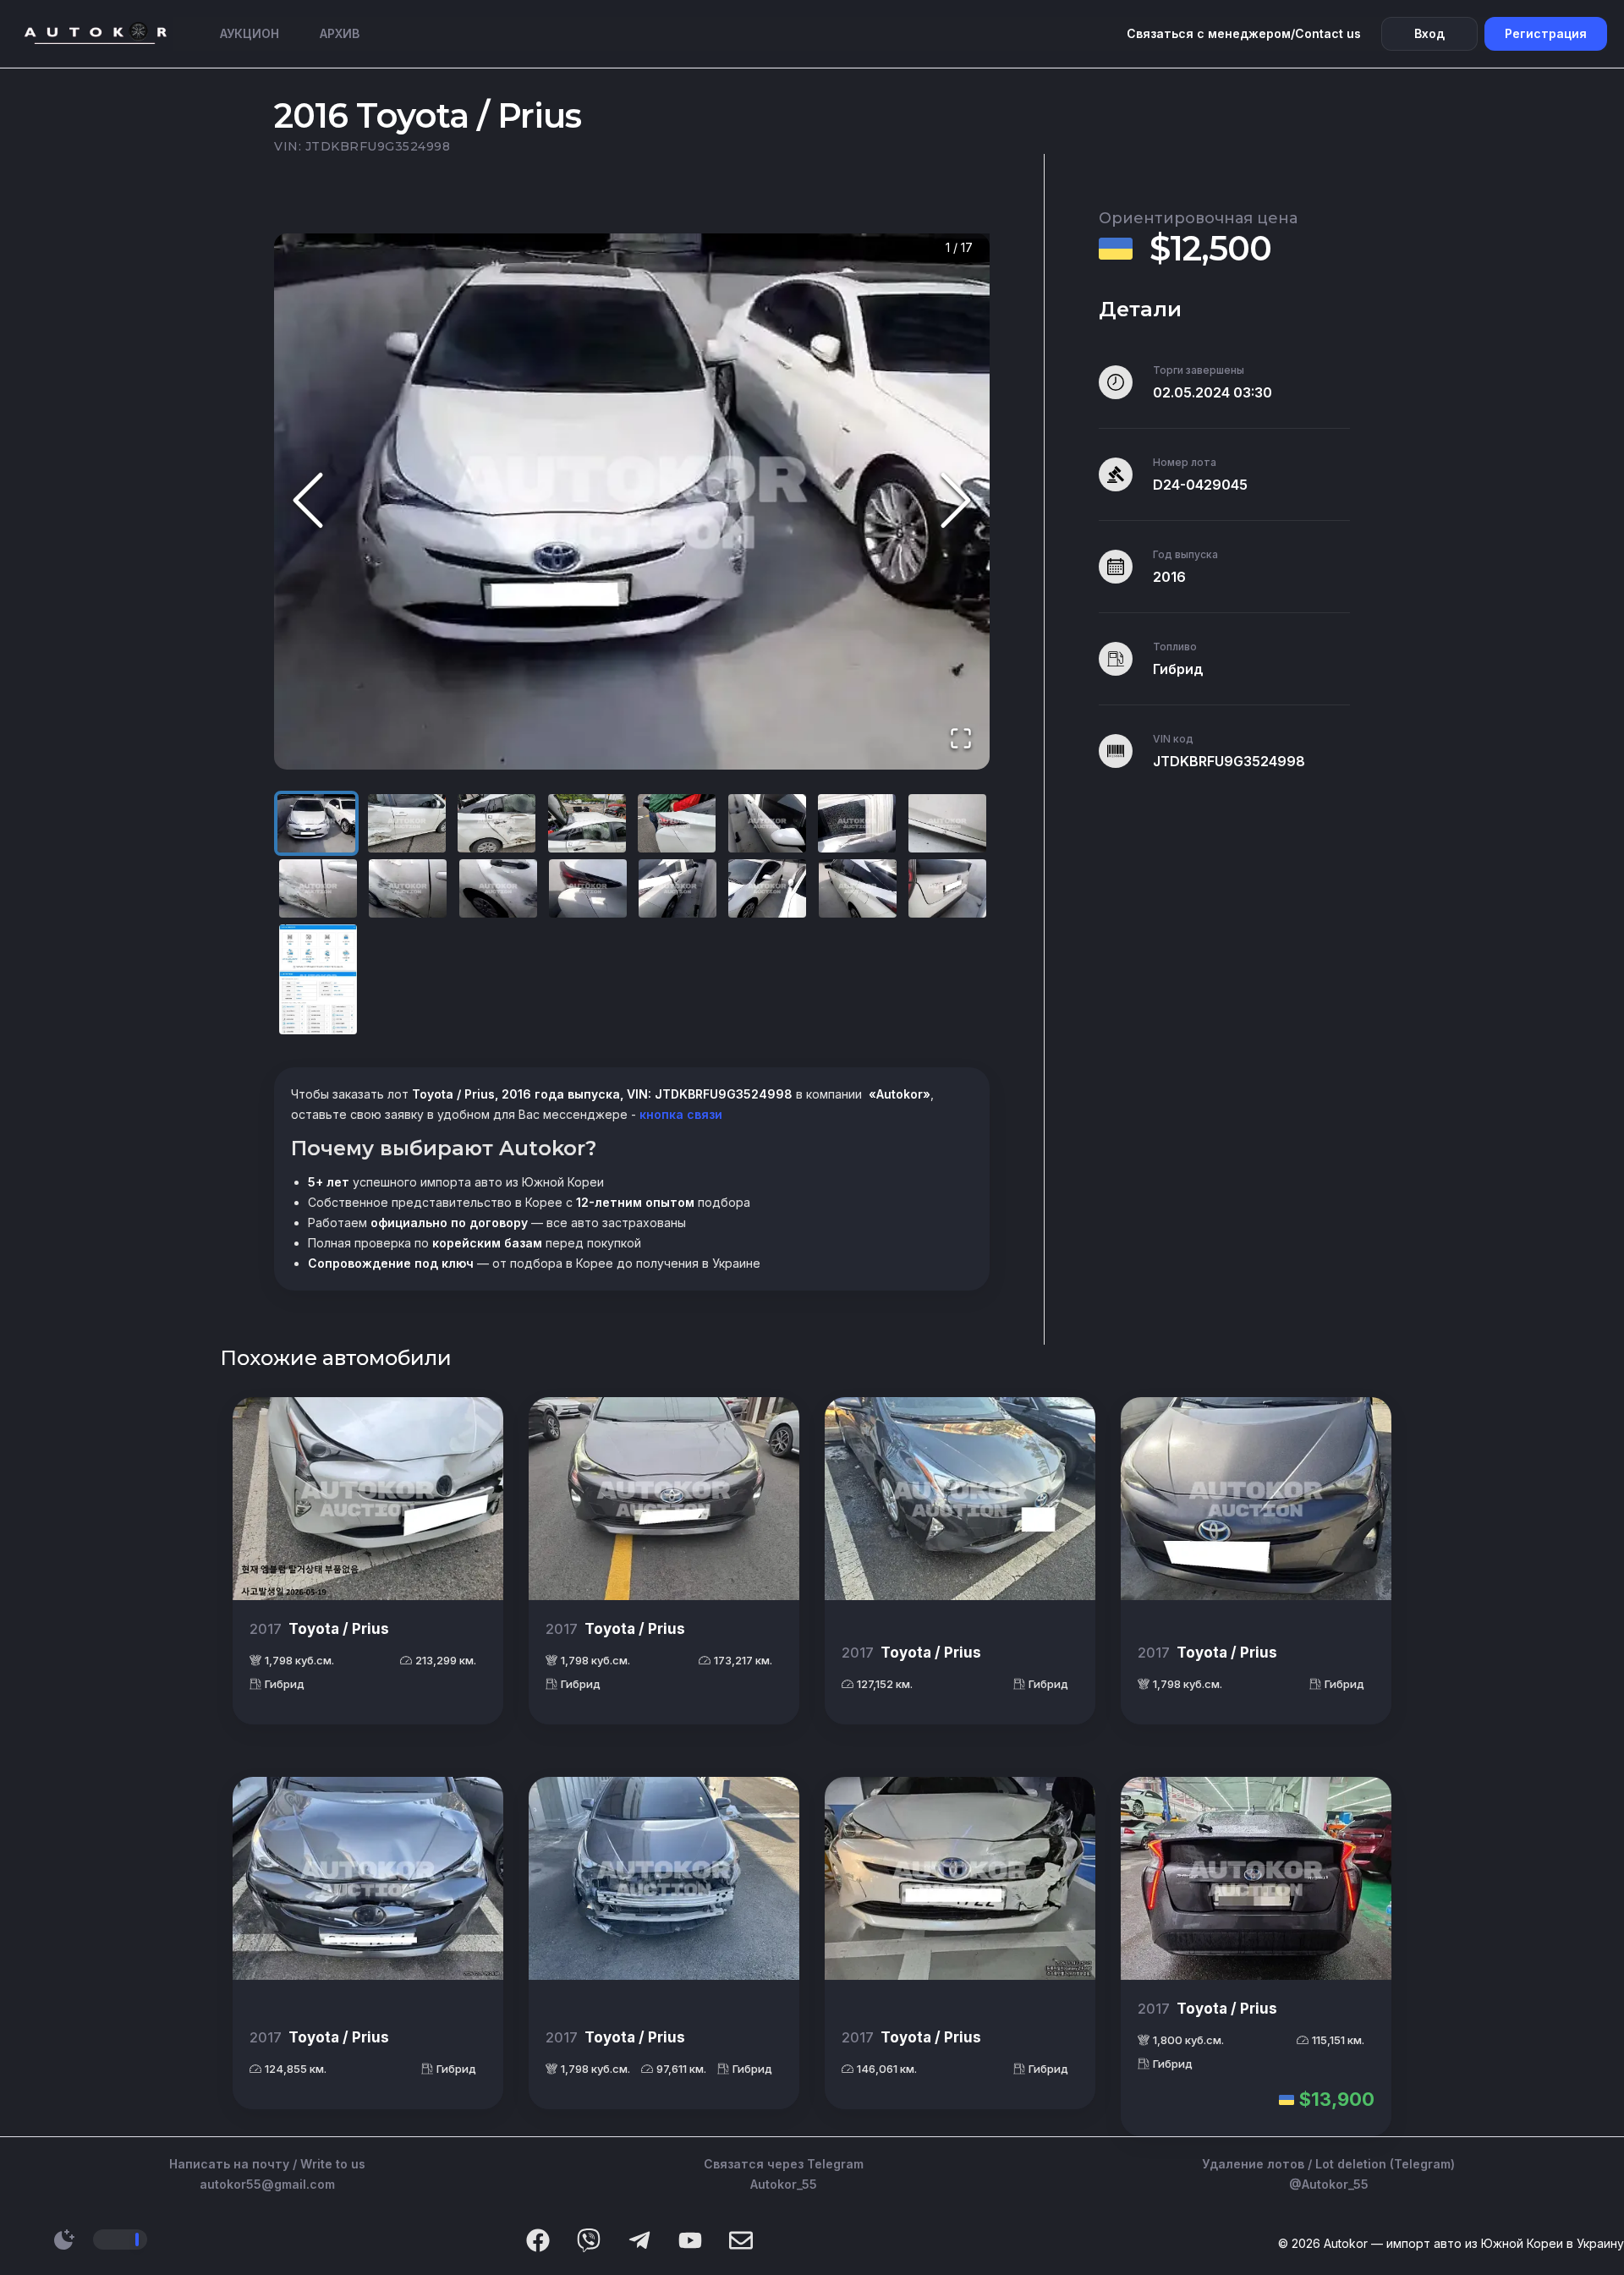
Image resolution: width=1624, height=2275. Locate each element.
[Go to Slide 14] (767, 888)
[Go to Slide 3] (497, 823)
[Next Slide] (956, 502)
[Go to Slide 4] (587, 823)
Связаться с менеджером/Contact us (1244, 33)
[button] (632, 502)
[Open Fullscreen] (961, 740)
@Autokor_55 (1329, 2184)
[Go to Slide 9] (318, 888)
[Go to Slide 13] (678, 888)
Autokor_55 (784, 2184)
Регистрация (1546, 33)
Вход (1429, 33)
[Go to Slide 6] (767, 823)
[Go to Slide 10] (408, 888)
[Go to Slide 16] (947, 888)
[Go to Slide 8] (947, 823)
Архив (340, 33)
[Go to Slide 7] (857, 823)
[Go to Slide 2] (407, 823)
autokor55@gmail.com (267, 2184)
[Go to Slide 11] (498, 888)
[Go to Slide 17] (318, 979)
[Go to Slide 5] (677, 823)
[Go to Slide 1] (316, 823)
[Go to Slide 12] (588, 888)
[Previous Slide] (308, 502)
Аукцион (250, 33)
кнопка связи (679, 1114)
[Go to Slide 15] (858, 888)
